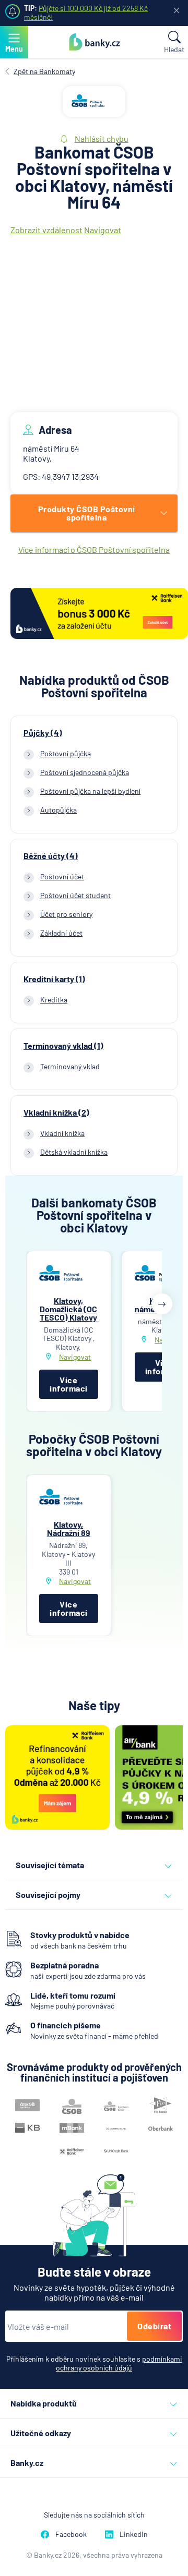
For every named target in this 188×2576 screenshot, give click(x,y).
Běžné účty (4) (51, 856)
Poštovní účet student (75, 895)
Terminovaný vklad (70, 1066)
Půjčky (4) (43, 733)
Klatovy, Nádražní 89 (69, 1528)
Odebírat (154, 2326)
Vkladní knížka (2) (56, 1112)
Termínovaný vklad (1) (63, 1046)
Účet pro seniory (66, 914)
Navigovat (103, 230)
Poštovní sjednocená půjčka (85, 772)
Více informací (69, 1384)
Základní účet (61, 933)
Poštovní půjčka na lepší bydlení (90, 791)
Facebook (71, 2534)
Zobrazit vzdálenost (46, 230)
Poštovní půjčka (66, 753)
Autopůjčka (58, 810)
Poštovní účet (62, 876)
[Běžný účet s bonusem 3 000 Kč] (99, 614)
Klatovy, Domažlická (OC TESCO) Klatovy (68, 1309)
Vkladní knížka (62, 1133)
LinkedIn (134, 2534)
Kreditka (54, 1000)
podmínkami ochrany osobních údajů (119, 2363)
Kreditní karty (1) (54, 979)
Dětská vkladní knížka (74, 1152)
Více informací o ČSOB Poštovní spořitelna (94, 549)
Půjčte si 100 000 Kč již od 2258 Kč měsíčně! (86, 13)
